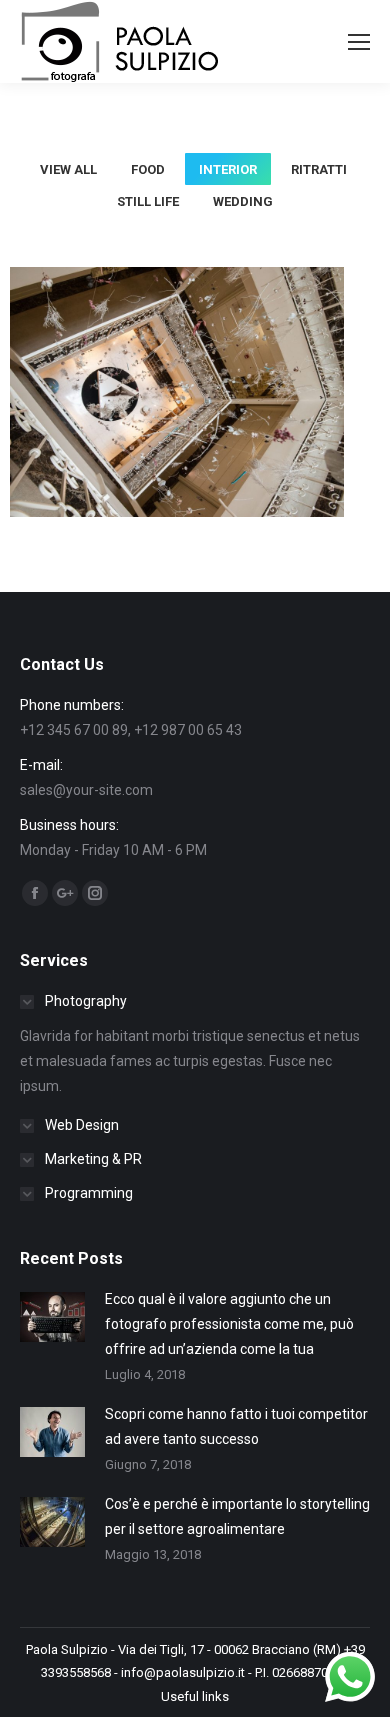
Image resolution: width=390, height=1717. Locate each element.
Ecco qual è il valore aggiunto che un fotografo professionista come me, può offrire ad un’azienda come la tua (229, 1324)
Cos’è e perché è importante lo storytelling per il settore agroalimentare (237, 1516)
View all (68, 169)
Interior (228, 169)
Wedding (243, 201)
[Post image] (52, 1317)
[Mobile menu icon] (359, 42)
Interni (177, 432)
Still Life (148, 201)
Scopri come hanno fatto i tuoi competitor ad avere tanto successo (236, 1426)
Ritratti (319, 169)
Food (148, 169)
